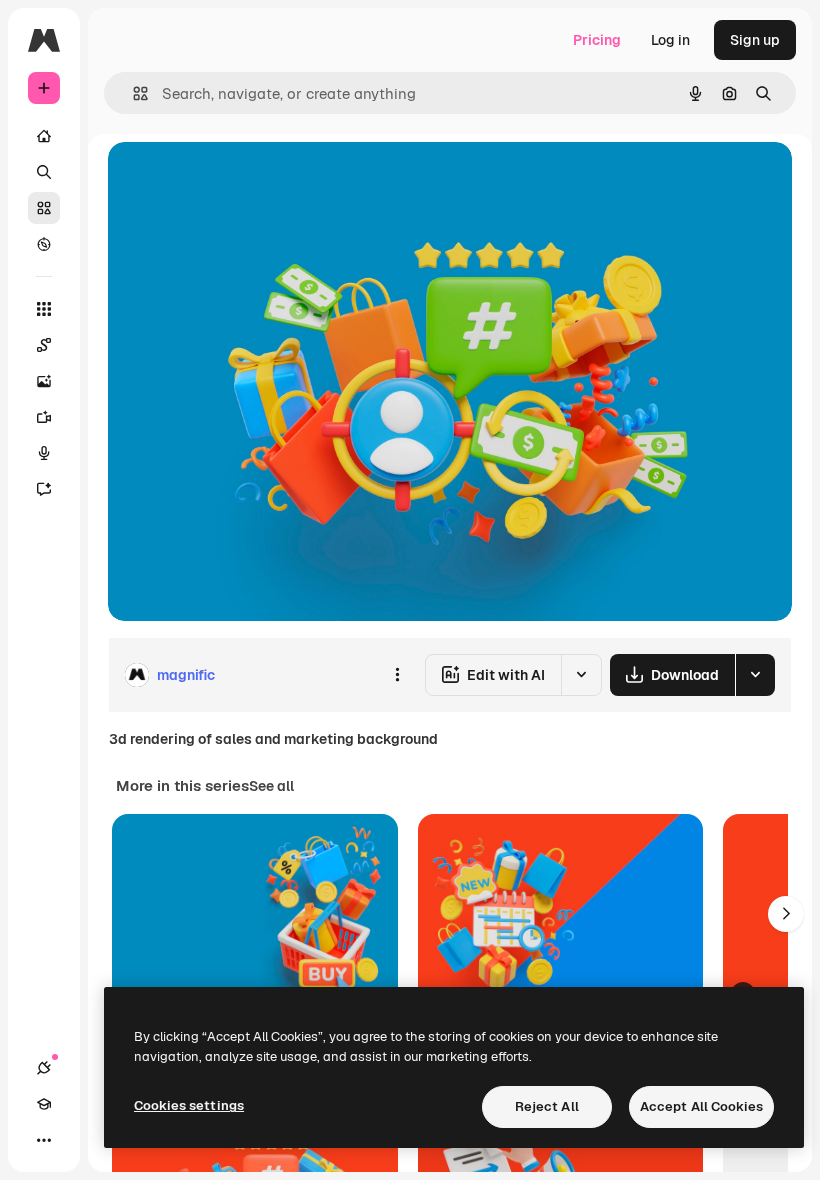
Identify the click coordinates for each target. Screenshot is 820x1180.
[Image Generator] (44, 381)
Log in (670, 40)
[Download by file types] (755, 675)
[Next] (786, 914)
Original (236, 179)
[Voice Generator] (44, 453)
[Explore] (44, 244)
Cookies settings (189, 1105)
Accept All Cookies (701, 1106)
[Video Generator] (44, 417)
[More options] (397, 675)
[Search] (44, 172)
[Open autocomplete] (132, 93)
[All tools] (44, 309)
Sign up (755, 40)
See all (271, 786)
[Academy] (44, 1104)
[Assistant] (44, 489)
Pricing (597, 40)
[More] (44, 1140)
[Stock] (44, 208)
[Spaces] (44, 345)
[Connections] (44, 1068)
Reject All (547, 1106)
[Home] (44, 136)
